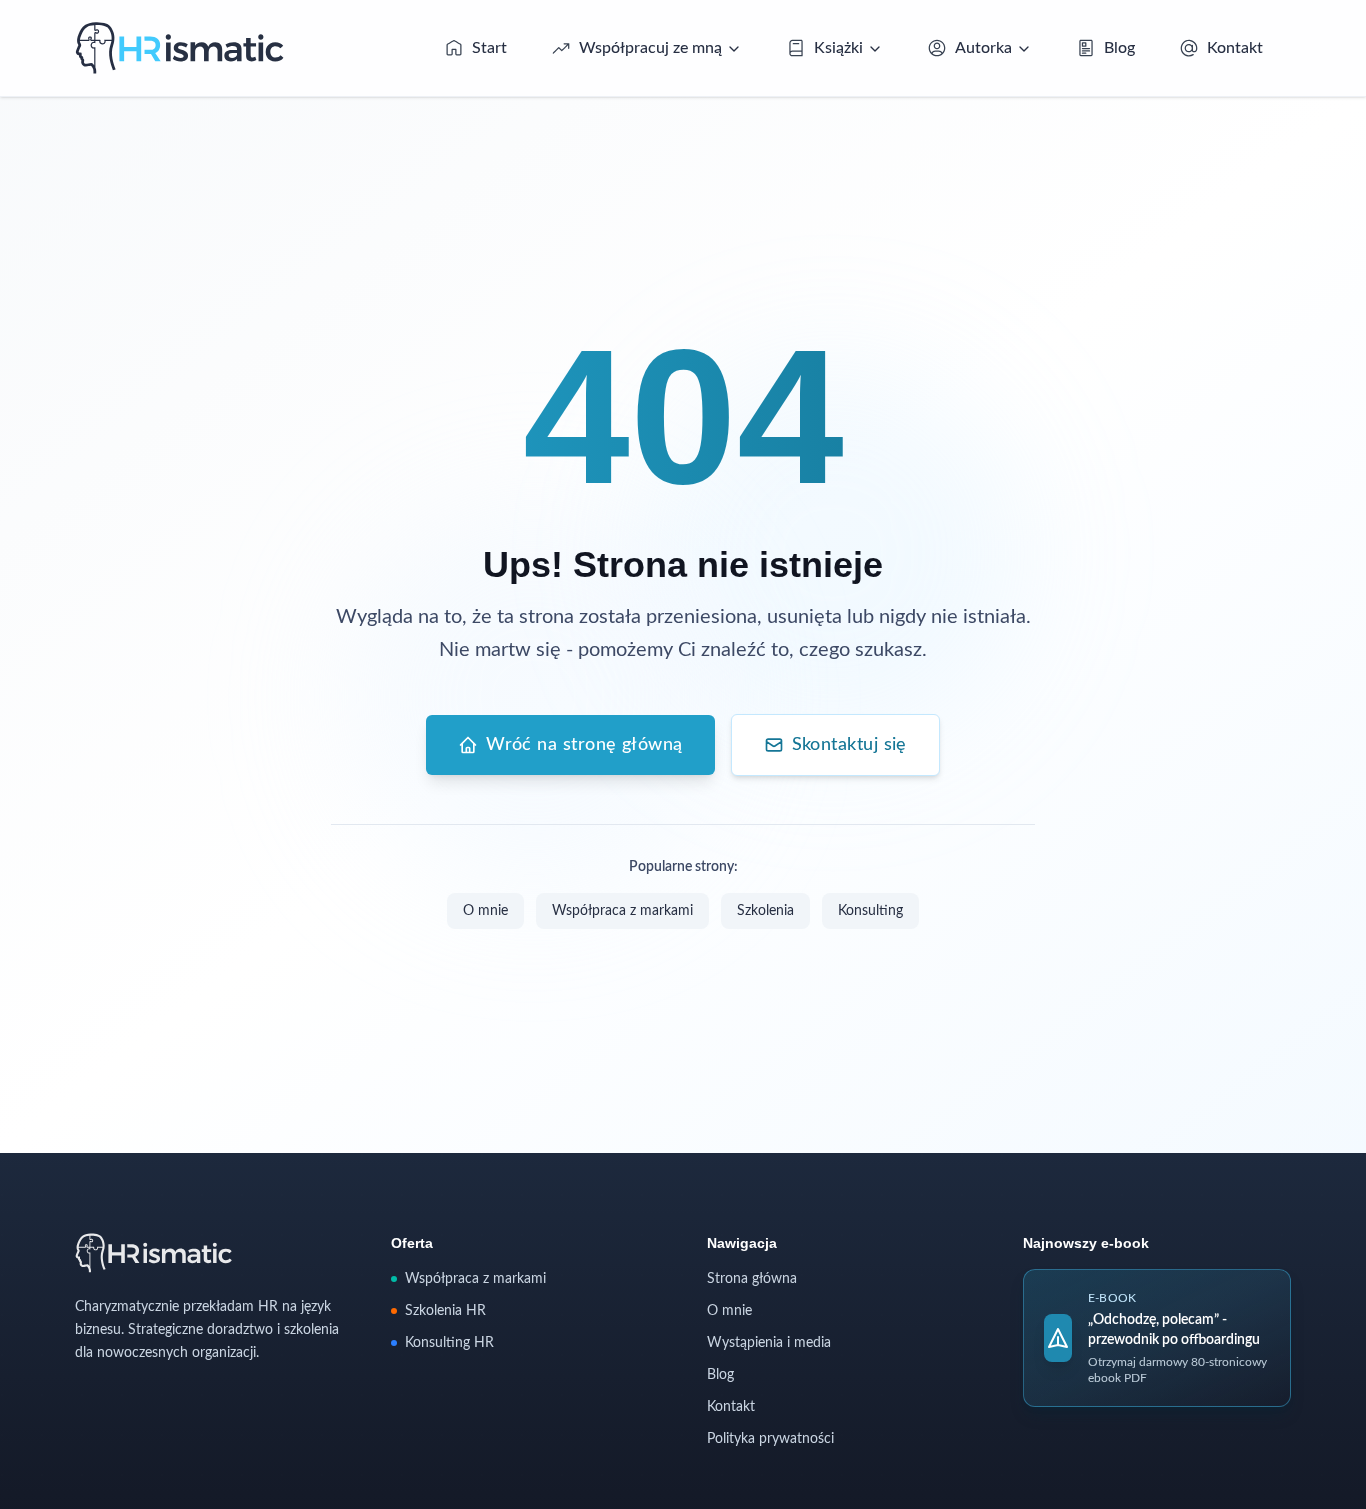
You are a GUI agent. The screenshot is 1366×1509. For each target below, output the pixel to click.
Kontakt (731, 1407)
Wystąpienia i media (769, 1343)
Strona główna (752, 1279)
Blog (720, 1375)
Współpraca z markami (622, 911)
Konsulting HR (449, 1343)
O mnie (485, 911)
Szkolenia (765, 911)
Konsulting (870, 911)
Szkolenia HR (445, 1311)
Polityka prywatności (770, 1439)
